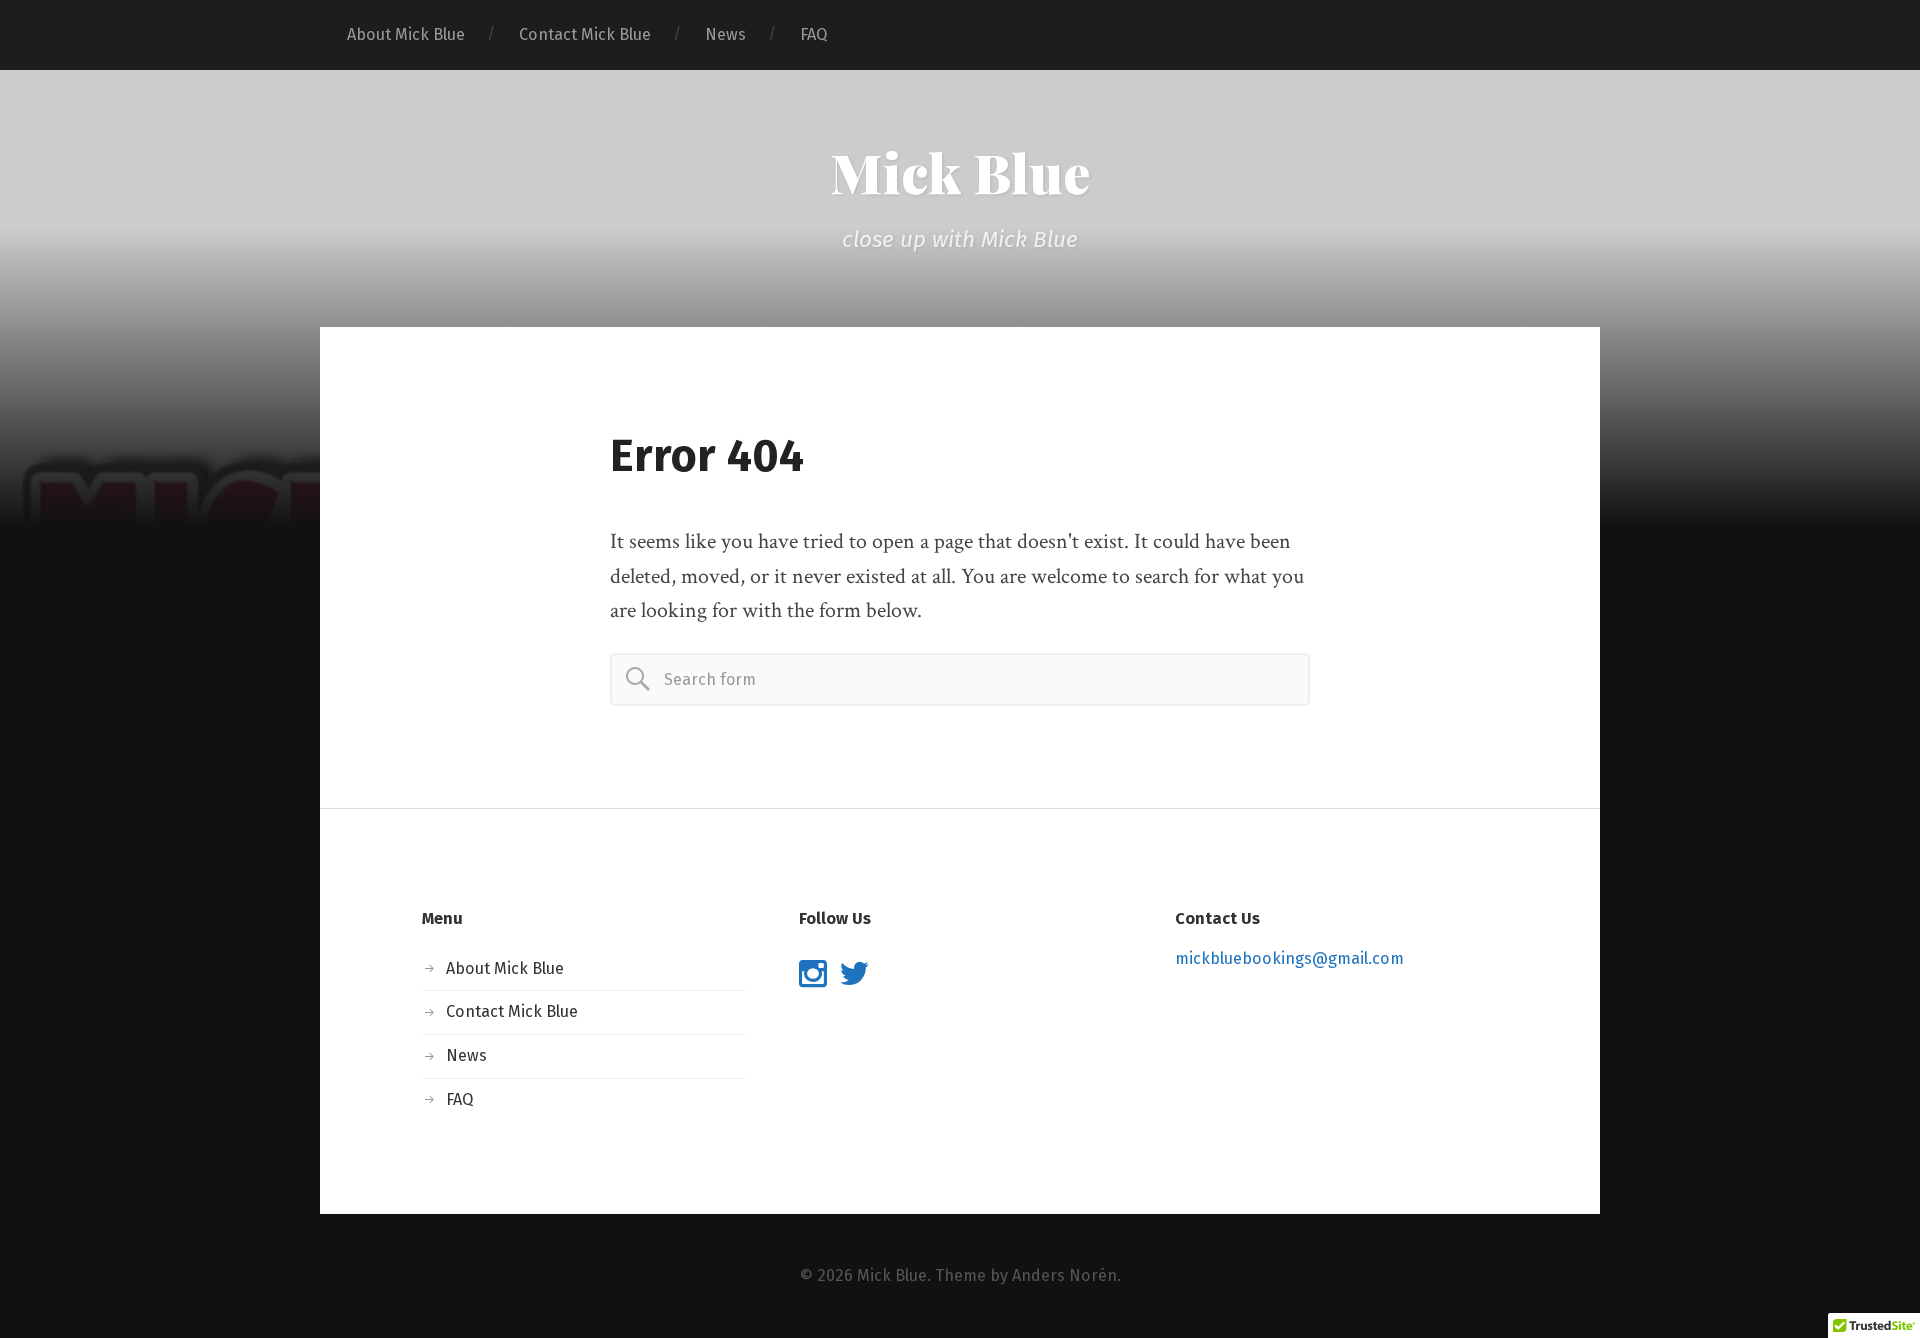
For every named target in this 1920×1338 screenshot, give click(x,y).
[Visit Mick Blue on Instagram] (813, 979)
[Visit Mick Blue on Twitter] (854, 979)
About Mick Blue (406, 34)
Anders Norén (1064, 1275)
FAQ (813, 34)
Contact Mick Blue (585, 34)
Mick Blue (960, 172)
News (725, 34)
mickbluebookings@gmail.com (1289, 958)
